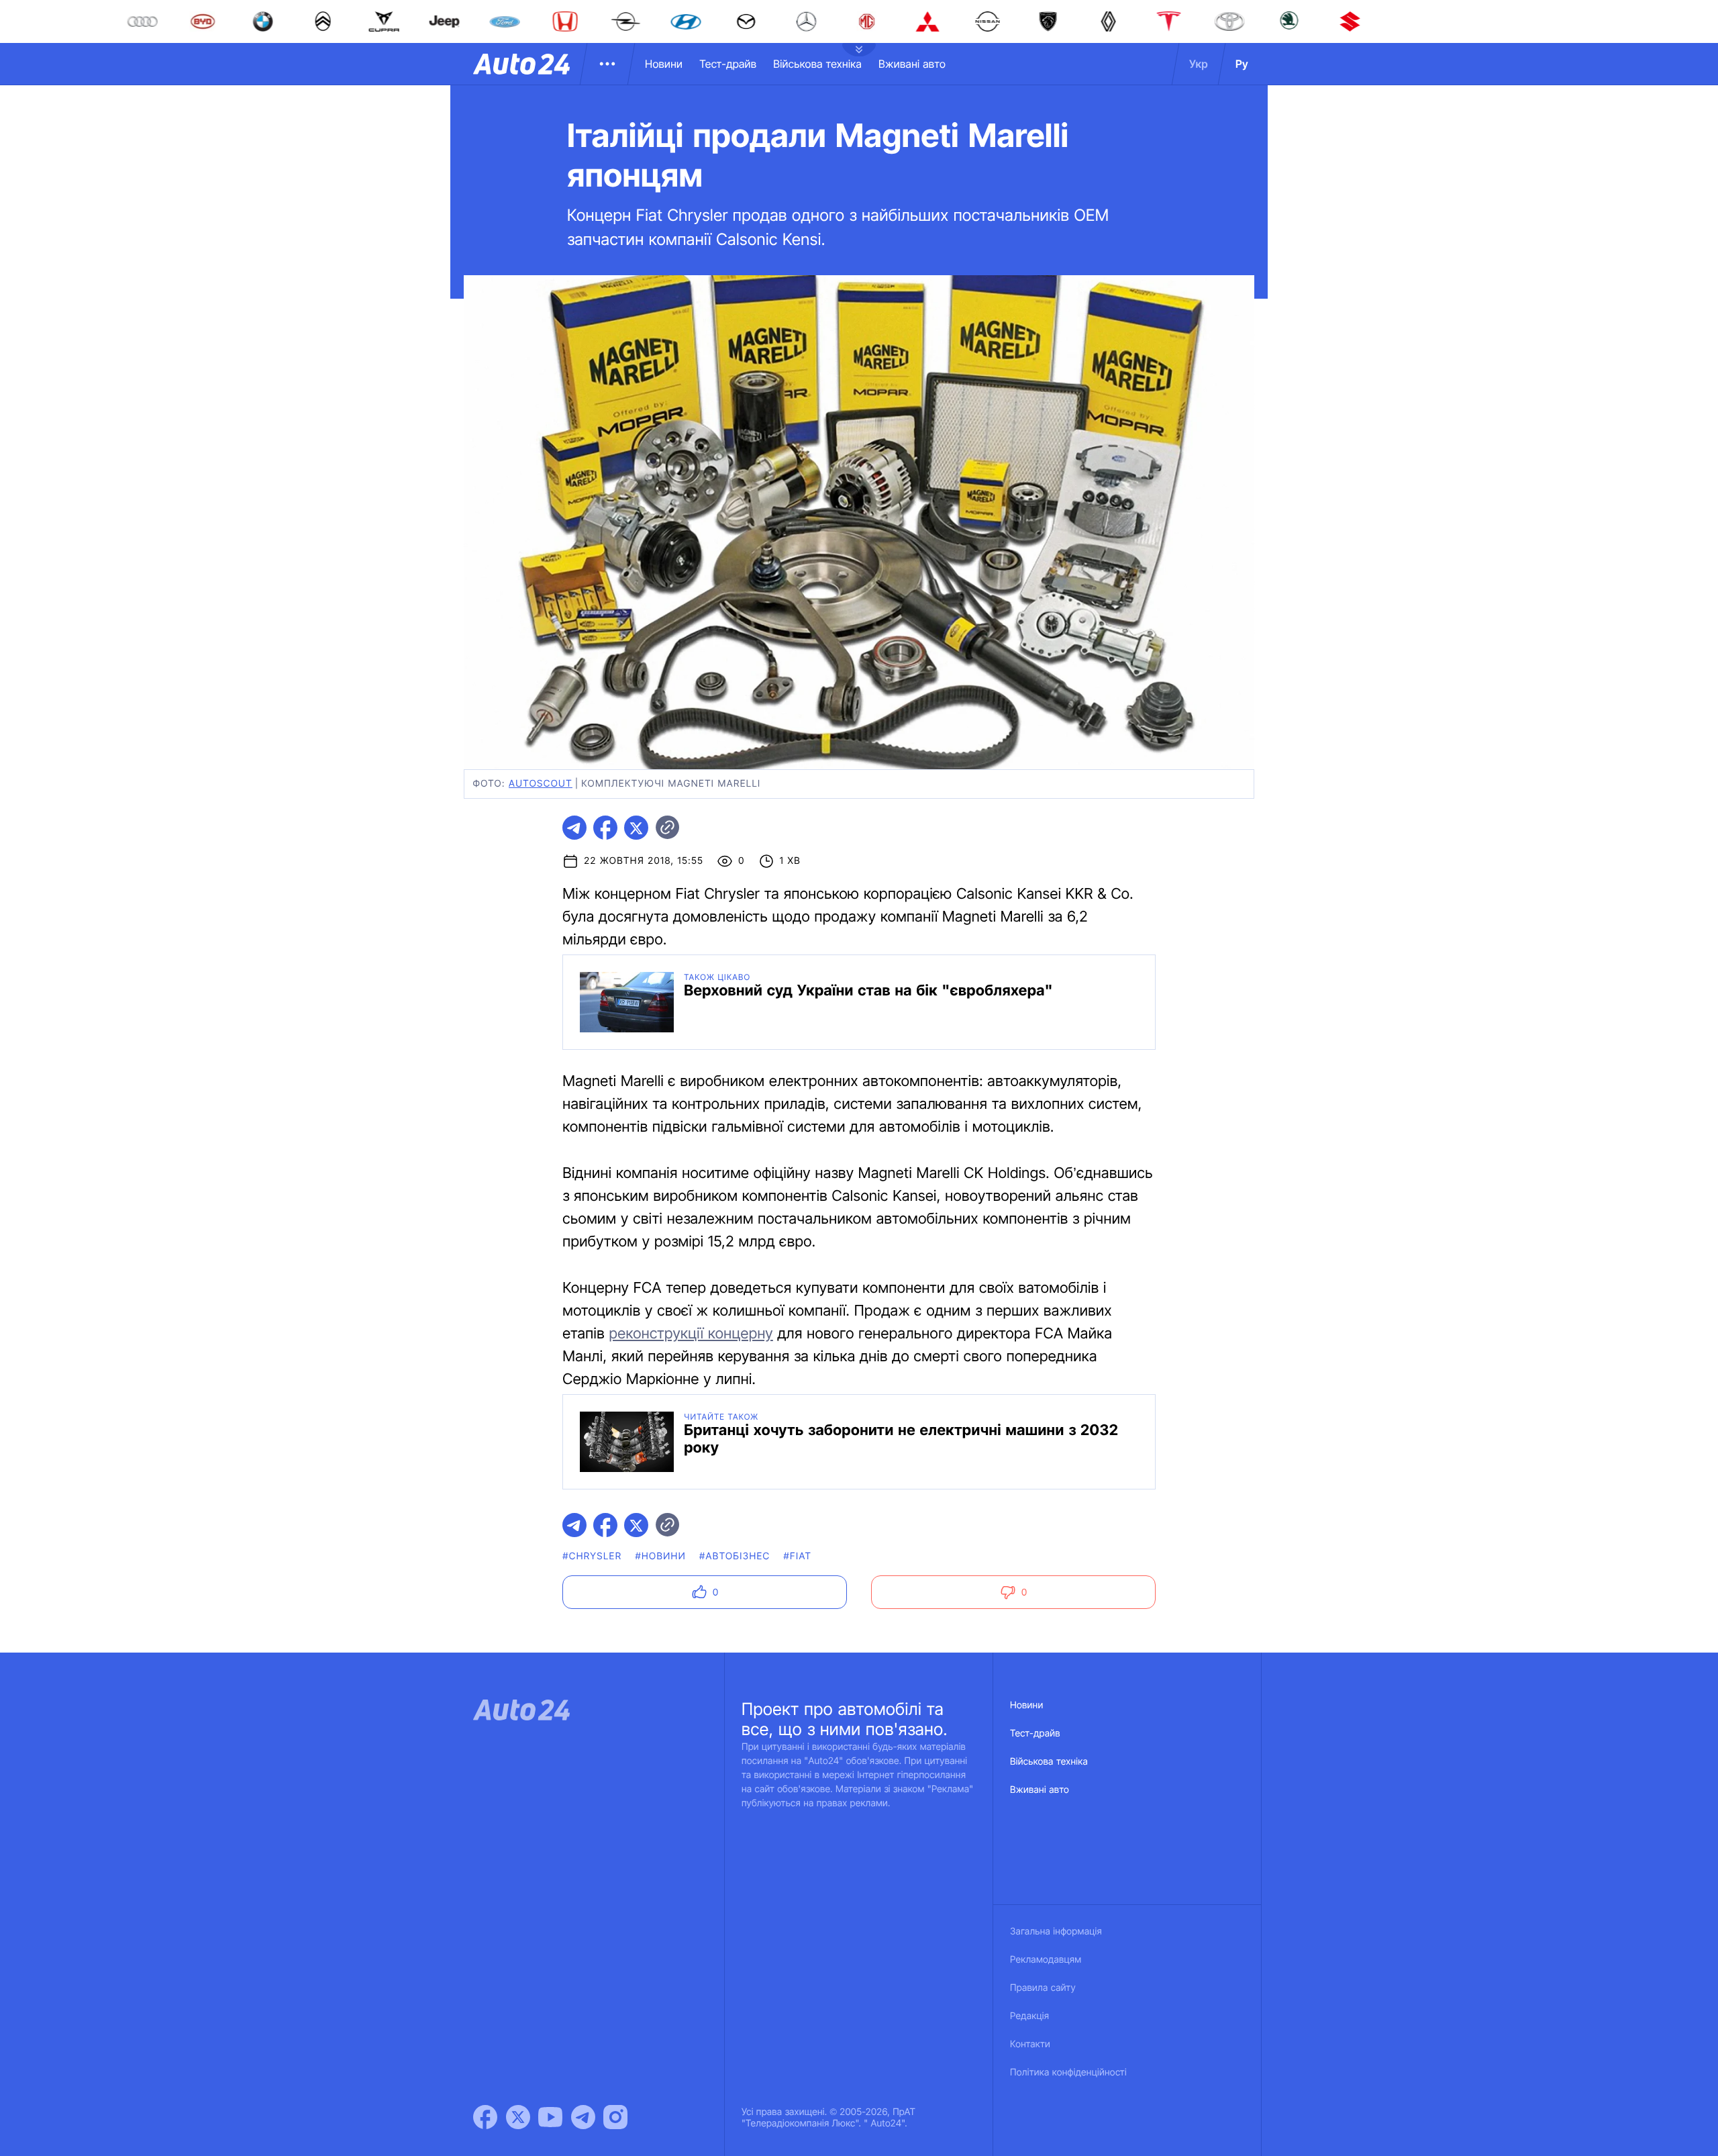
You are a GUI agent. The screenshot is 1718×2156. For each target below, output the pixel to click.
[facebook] (605, 828)
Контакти (1030, 2044)
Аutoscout (541, 784)
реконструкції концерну (691, 1334)
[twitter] (636, 828)
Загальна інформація (1056, 1931)
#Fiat (798, 1556)
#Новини (660, 1556)
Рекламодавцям (1046, 1960)
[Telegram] (583, 2117)
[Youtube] (550, 2117)
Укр (1199, 64)
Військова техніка (817, 64)
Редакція (1029, 2016)
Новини (664, 64)
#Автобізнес (735, 1556)
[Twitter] (518, 2117)
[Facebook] (485, 2117)
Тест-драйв (728, 64)
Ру (1242, 64)
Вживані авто (912, 64)
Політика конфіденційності (1068, 2072)
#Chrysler (592, 1556)
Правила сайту (1043, 1988)
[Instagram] (615, 2117)
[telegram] (574, 828)
